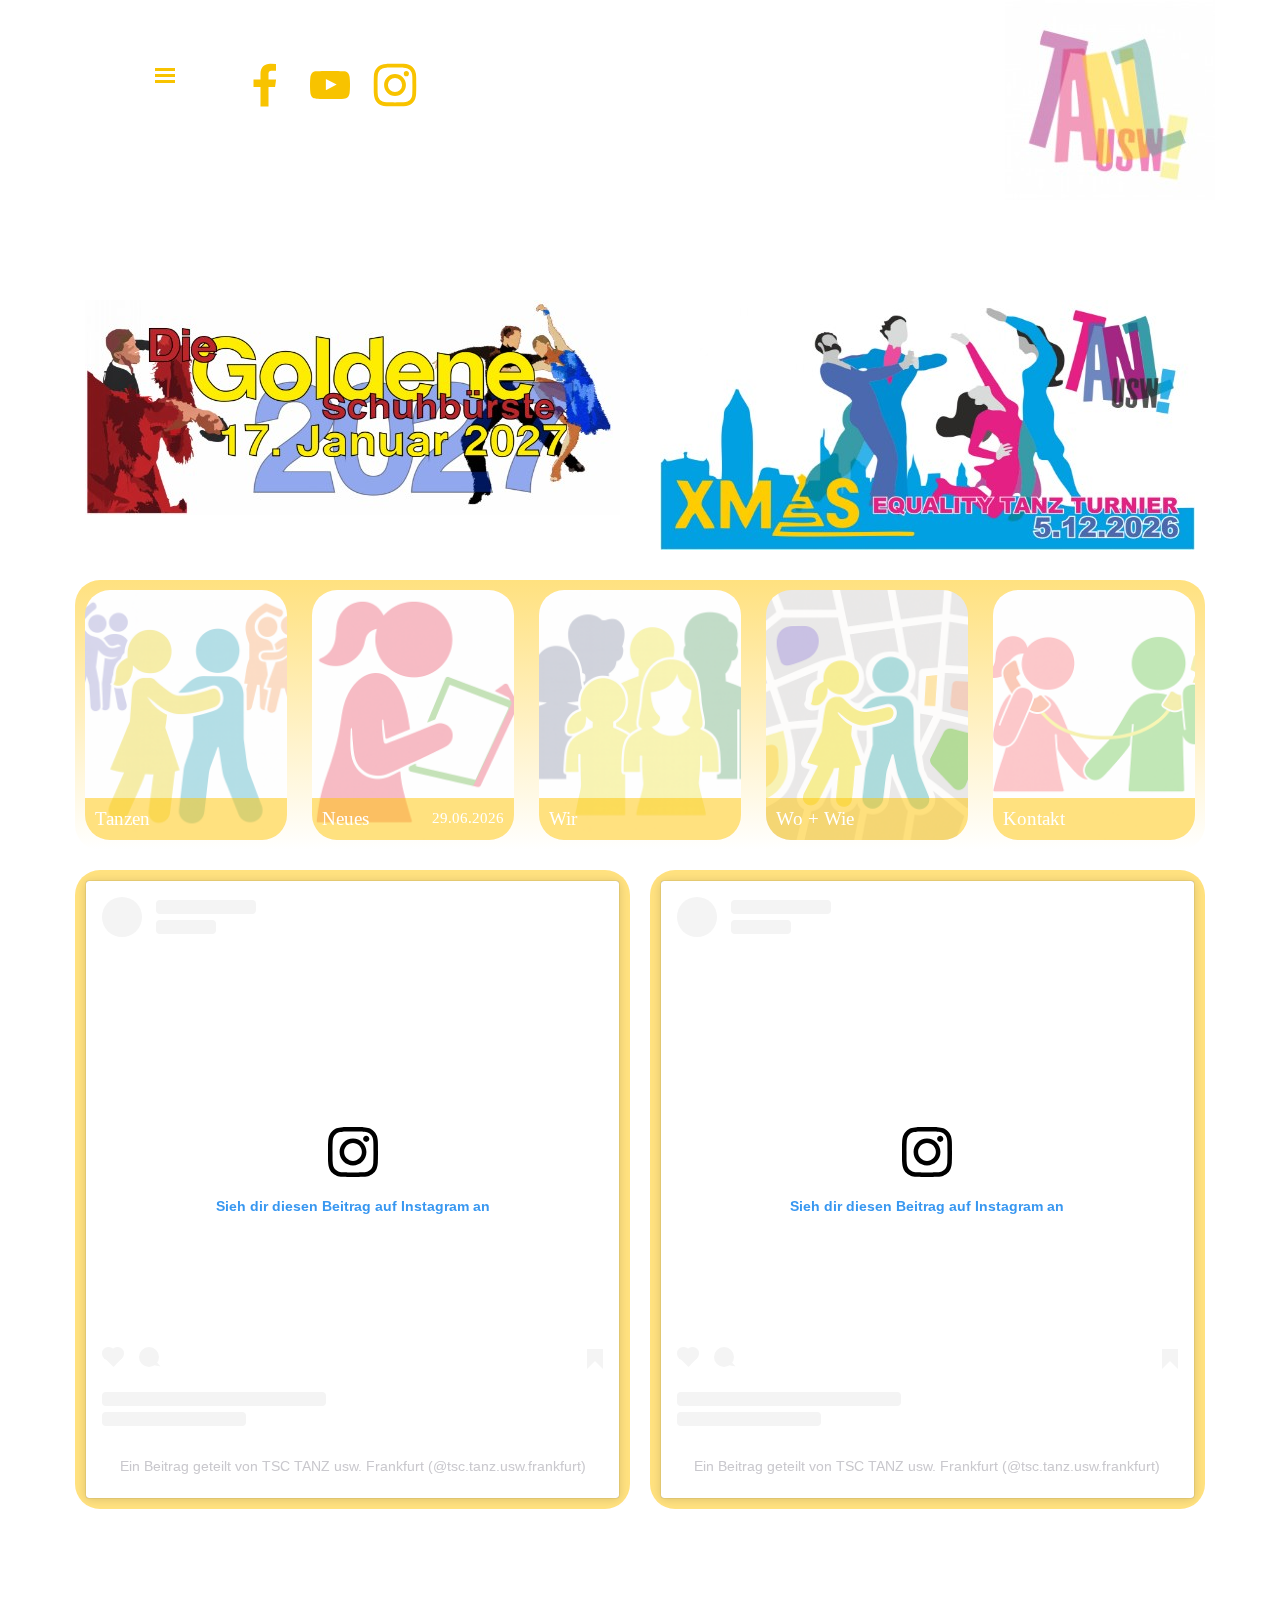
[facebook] (265, 85)
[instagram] (395, 85)
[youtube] (330, 85)
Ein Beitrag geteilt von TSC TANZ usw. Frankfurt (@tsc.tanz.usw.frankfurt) (927, 1466)
